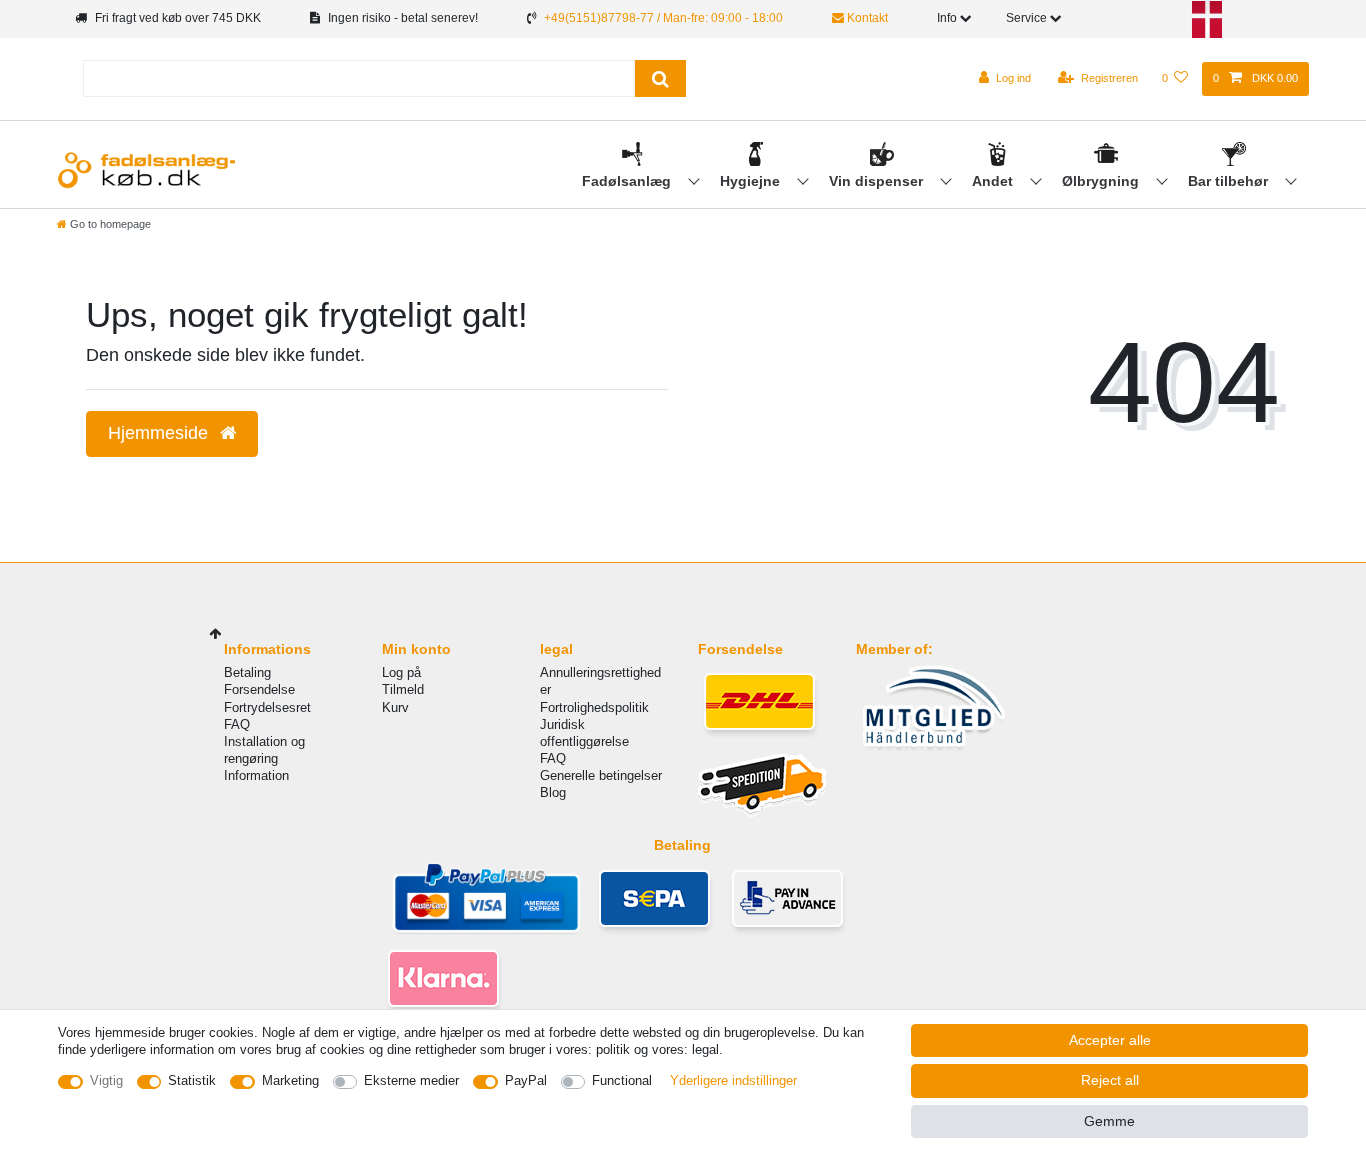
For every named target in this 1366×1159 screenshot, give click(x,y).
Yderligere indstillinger (733, 1080)
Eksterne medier (411, 1080)
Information (256, 775)
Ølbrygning (1102, 181)
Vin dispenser (878, 181)
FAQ (237, 724)
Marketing (290, 1080)
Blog (553, 792)
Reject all (1110, 1080)
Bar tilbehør (1230, 181)
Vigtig (106, 1080)
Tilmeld (403, 689)
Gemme (1109, 1121)
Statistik (192, 1080)
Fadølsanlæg (628, 181)
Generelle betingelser (601, 775)
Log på (401, 672)
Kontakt (866, 18)
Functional (622, 1080)
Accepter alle (1110, 1040)
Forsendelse (259, 689)
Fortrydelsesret (267, 707)
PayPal (526, 1080)
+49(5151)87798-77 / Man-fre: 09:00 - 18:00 (663, 18)
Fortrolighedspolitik (594, 707)
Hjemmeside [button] (160, 433)
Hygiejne (752, 181)
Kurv (395, 707)
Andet (994, 181)
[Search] (660, 78)
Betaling (247, 672)
